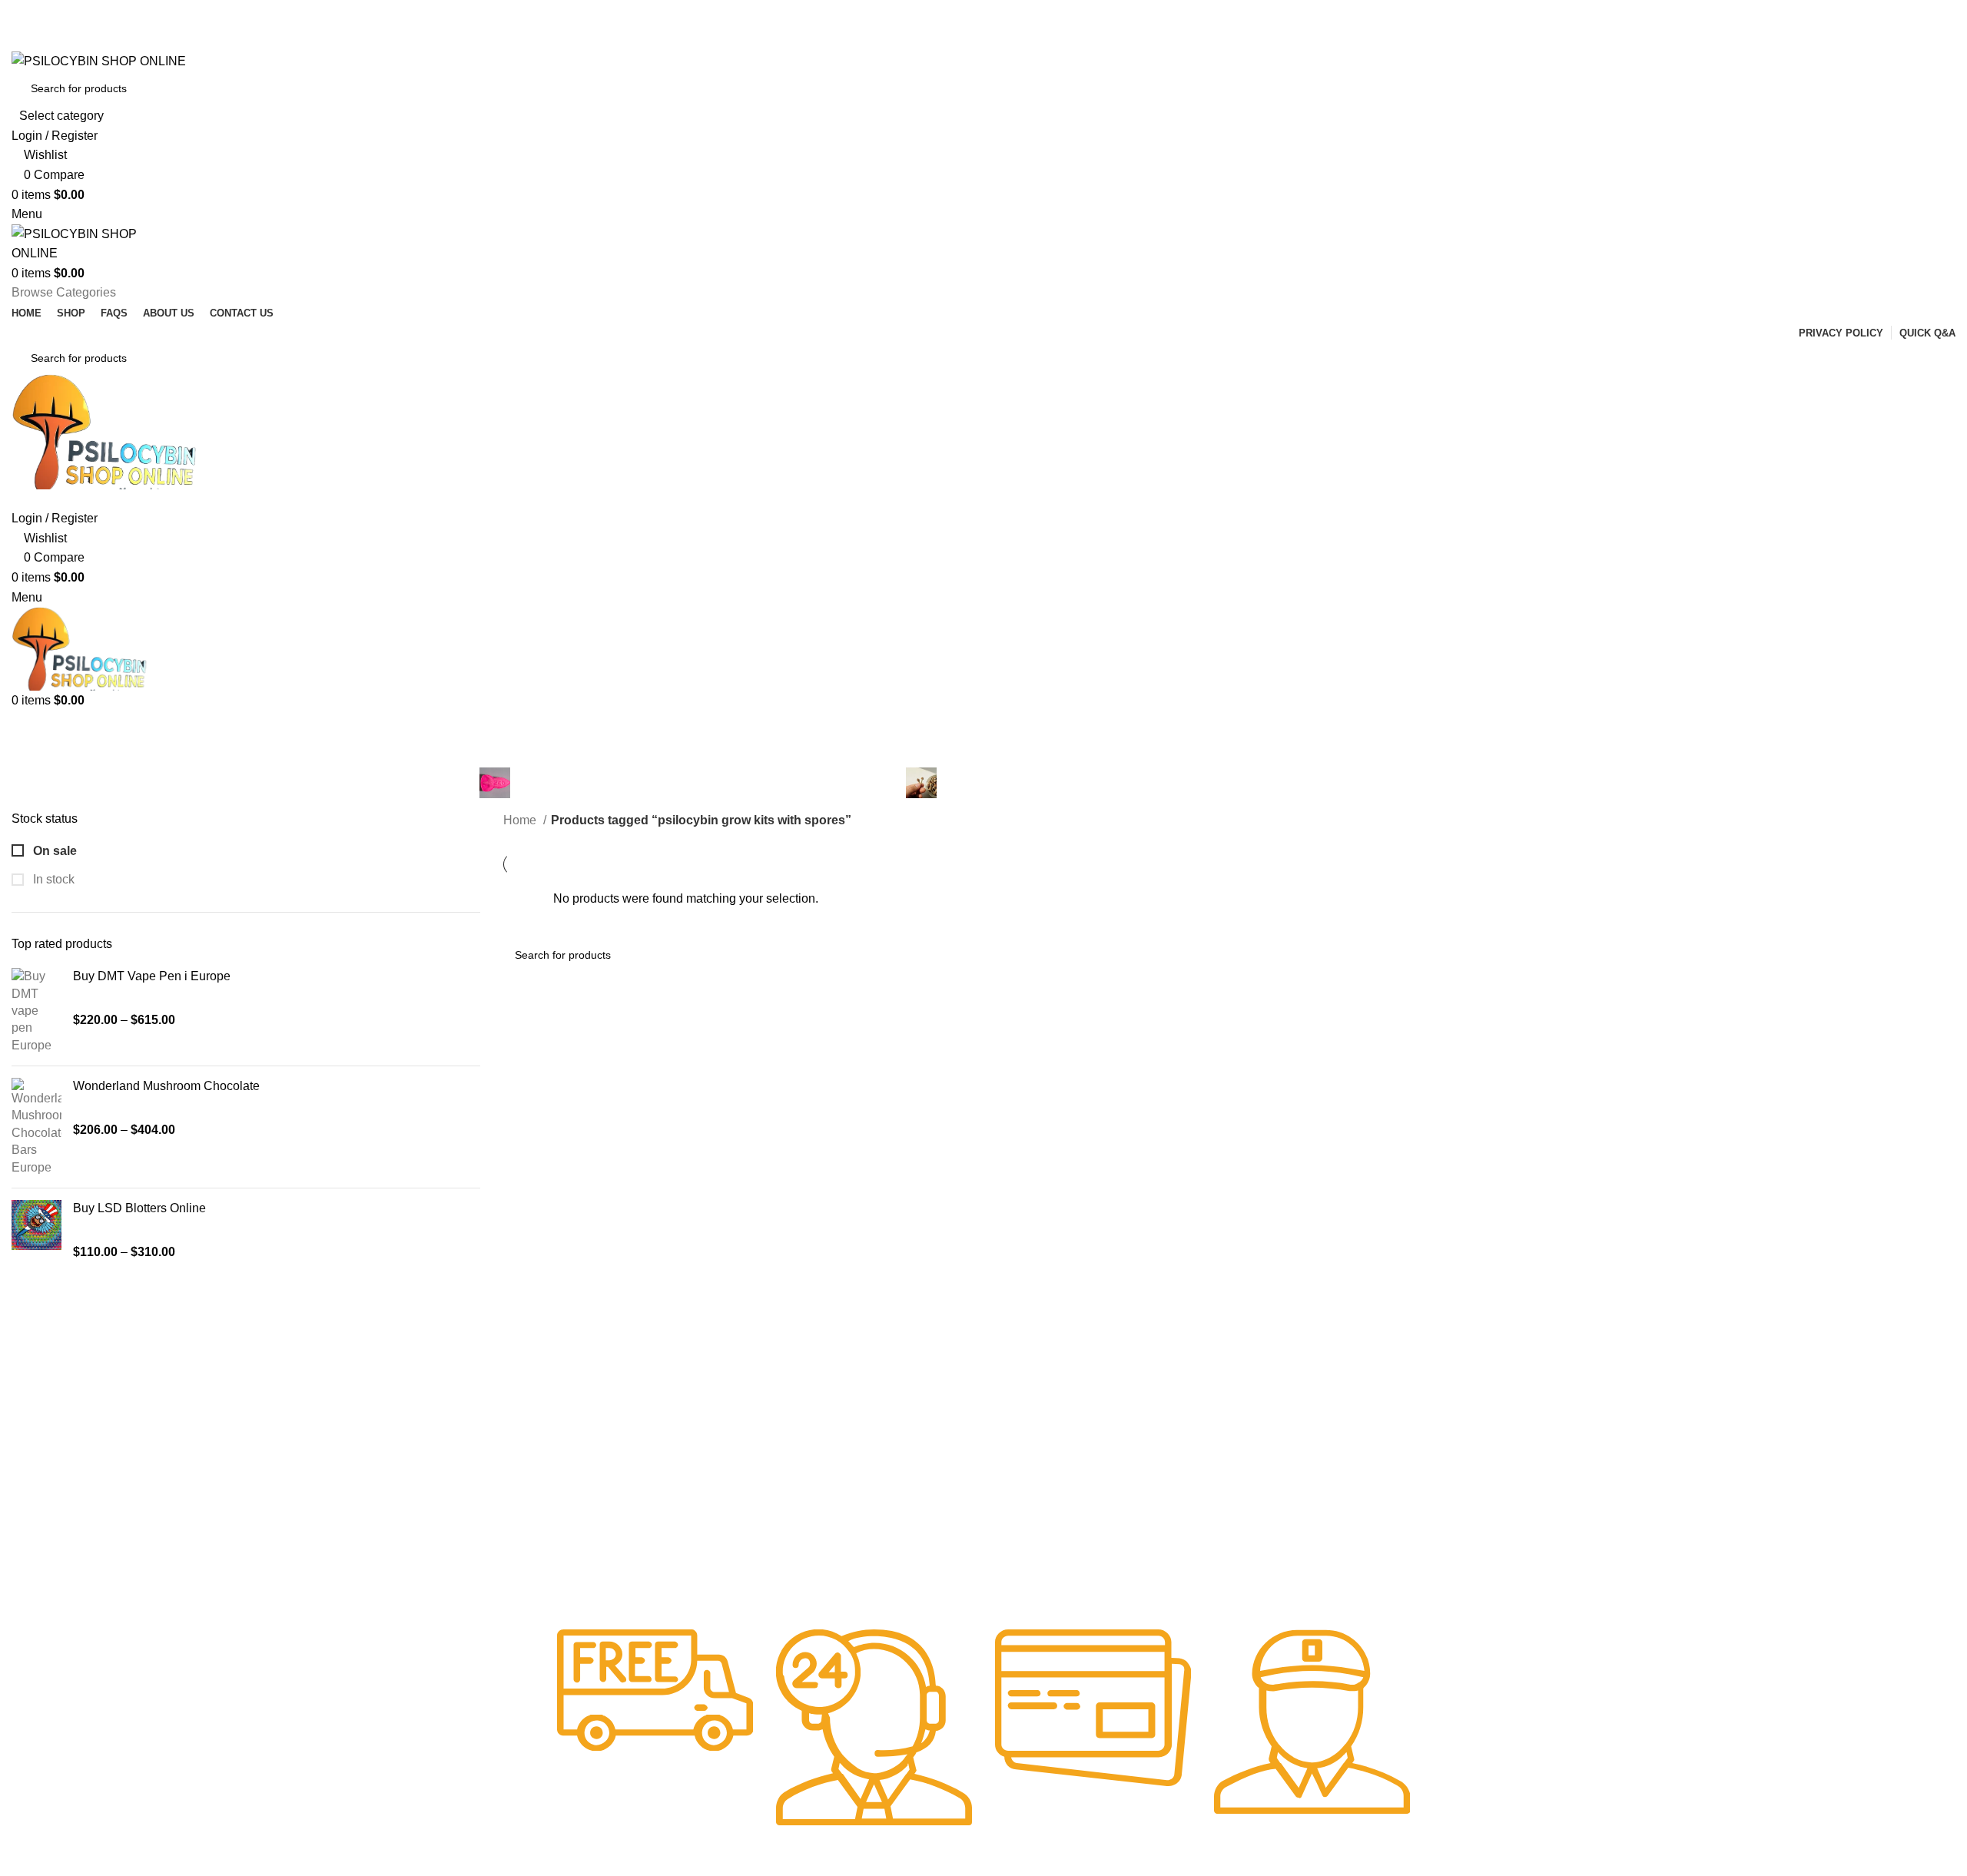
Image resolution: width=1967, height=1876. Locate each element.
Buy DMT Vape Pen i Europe (152, 976)
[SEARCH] (1930, 98)
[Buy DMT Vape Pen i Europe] (36, 1011)
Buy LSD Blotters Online (139, 1208)
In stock (52, 879)
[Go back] (813, 733)
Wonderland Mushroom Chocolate (166, 1086)
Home (521, 820)
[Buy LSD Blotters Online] (36, 1230)
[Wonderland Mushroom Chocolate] (36, 1127)
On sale (53, 851)
